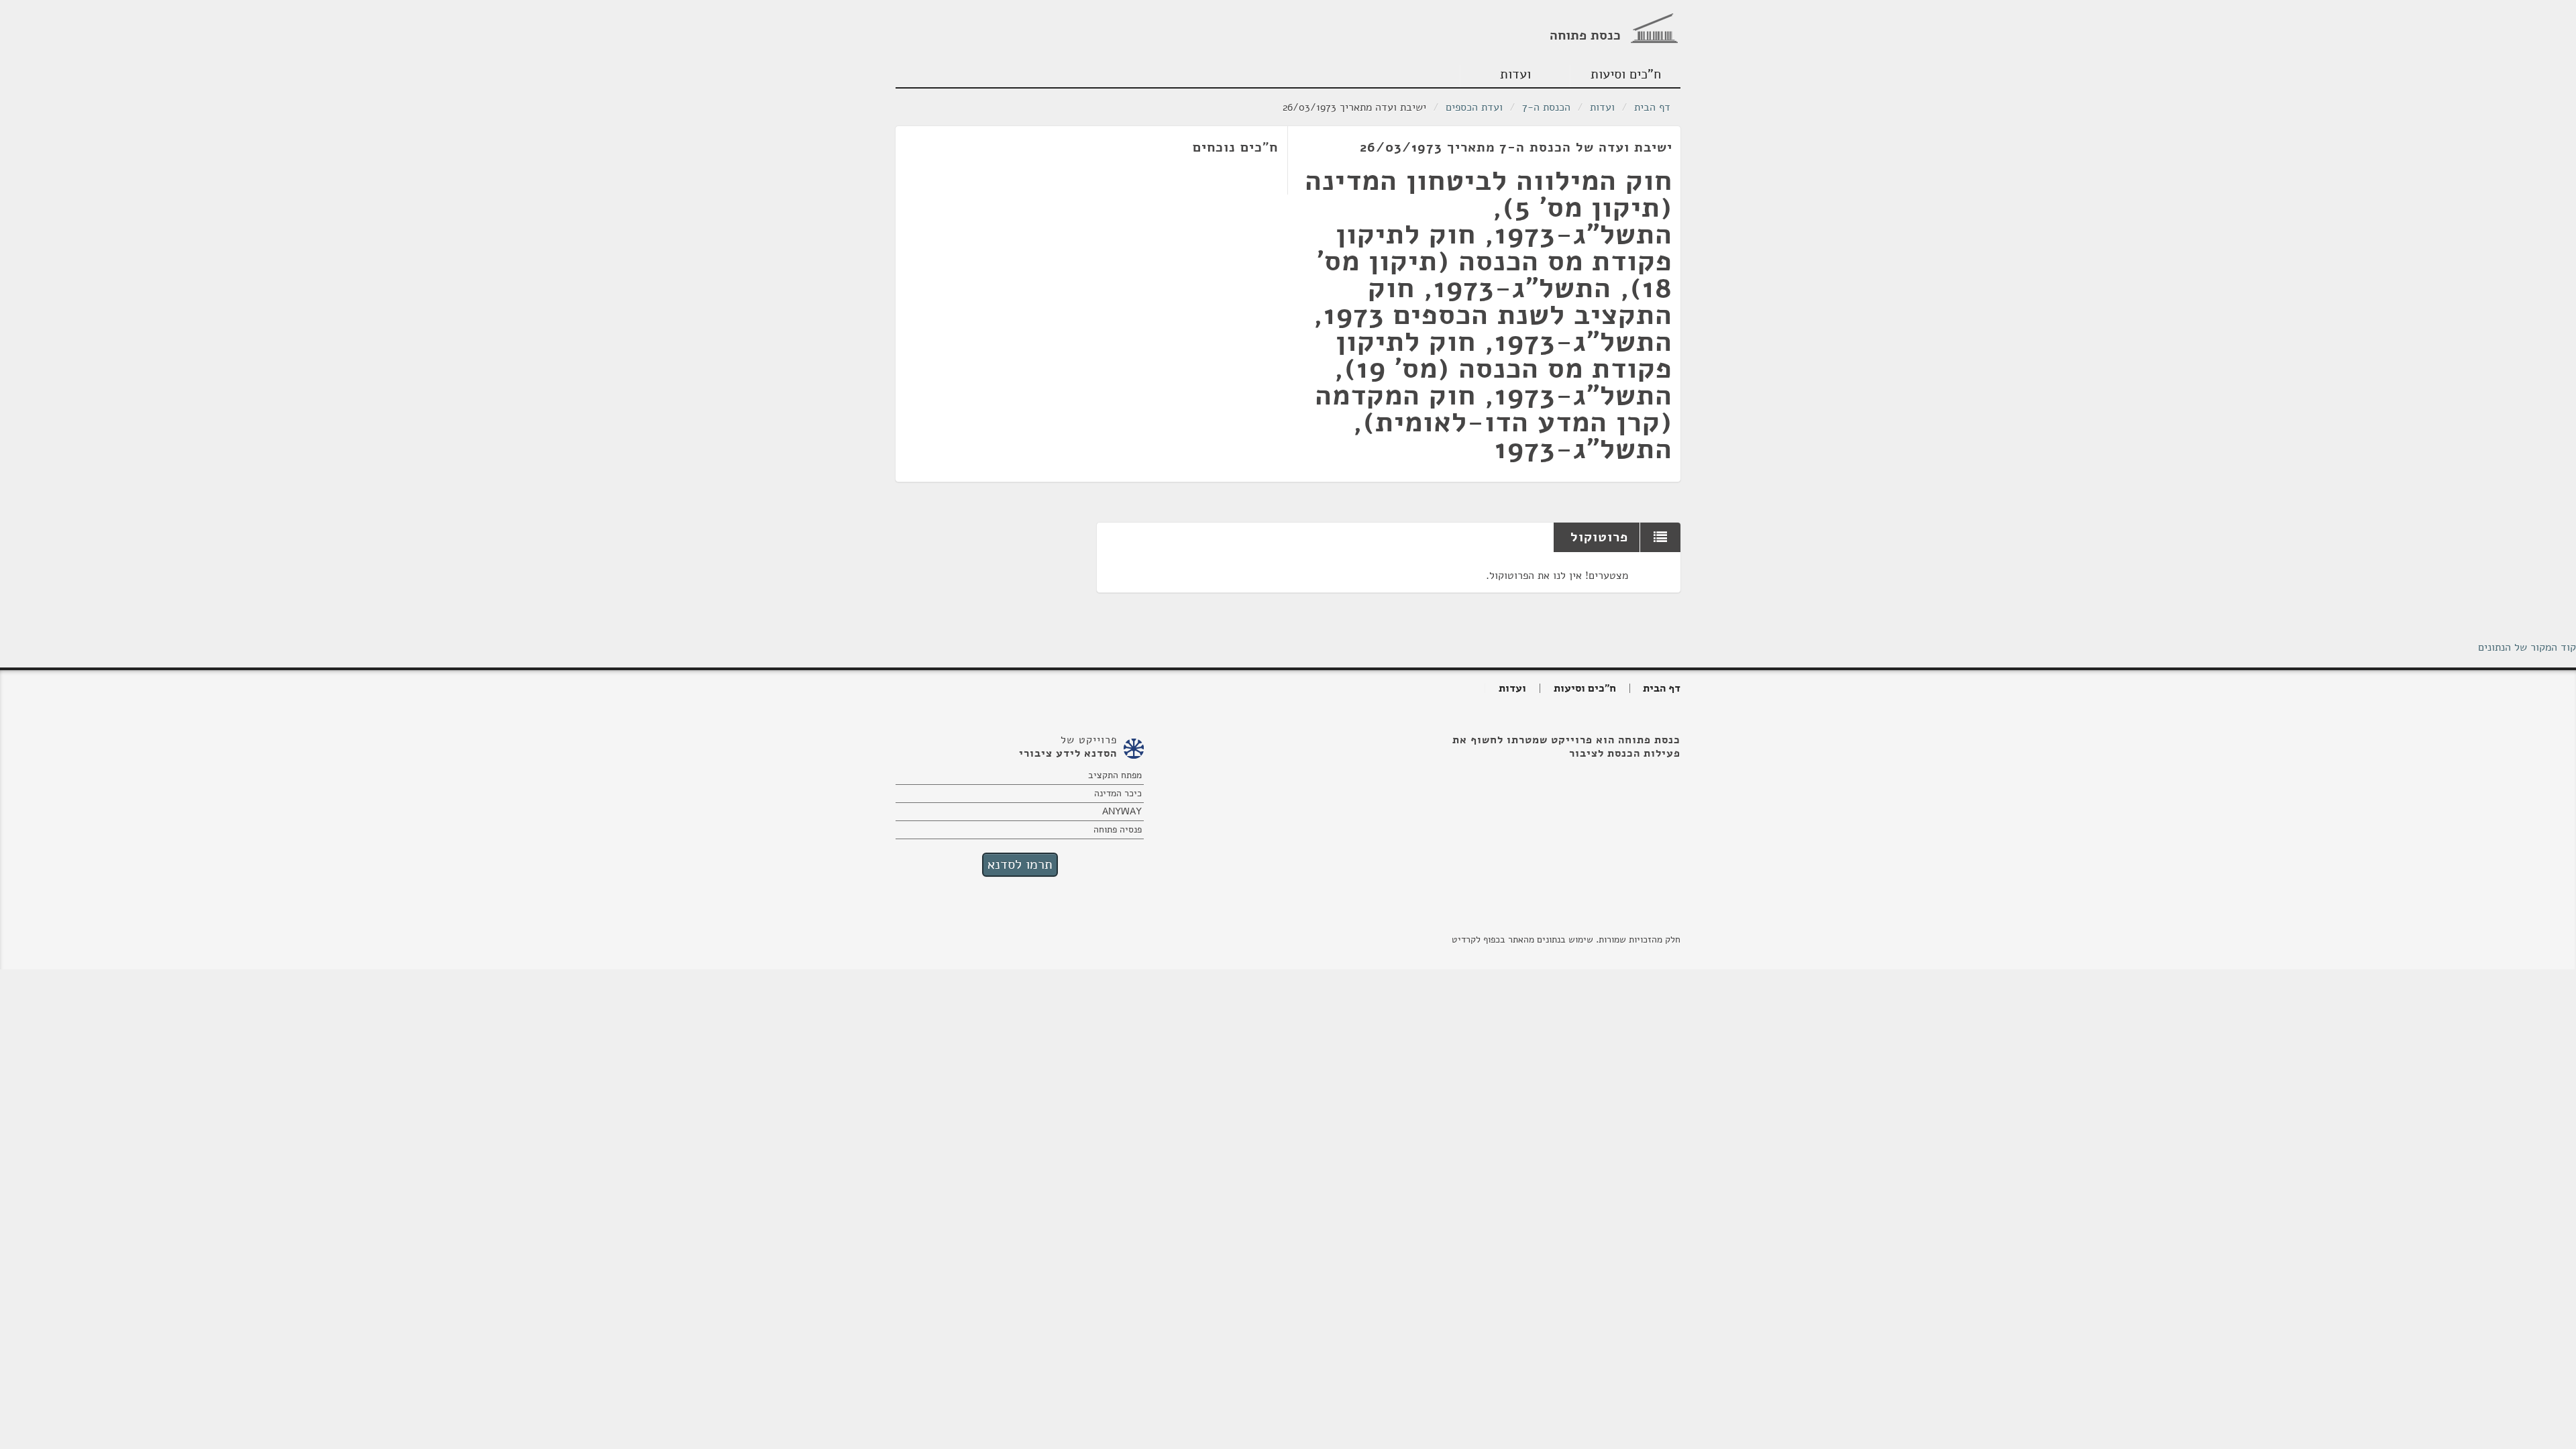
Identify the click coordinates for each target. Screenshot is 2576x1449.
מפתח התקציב (1115, 775)
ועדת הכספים (1474, 107)
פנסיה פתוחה (1118, 829)
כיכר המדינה (1118, 793)
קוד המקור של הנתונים (2527, 647)
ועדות (1515, 74)
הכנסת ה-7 (1546, 107)
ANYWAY (1122, 811)
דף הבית (1652, 107)
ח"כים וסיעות (1626, 74)
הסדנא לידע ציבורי (1068, 753)
